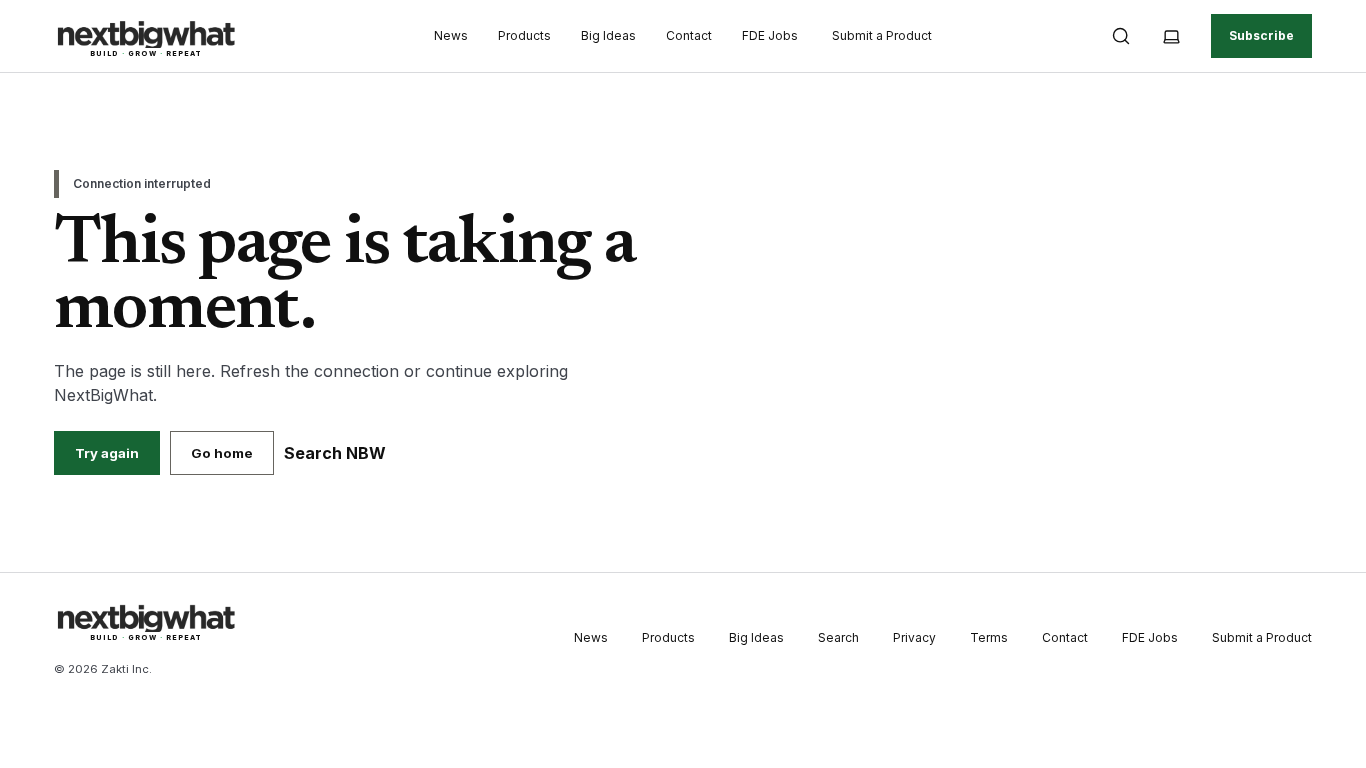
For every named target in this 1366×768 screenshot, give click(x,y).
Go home (222, 453)
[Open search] (1121, 36)
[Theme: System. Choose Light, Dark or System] (1171, 36)
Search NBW (335, 453)
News (451, 35)
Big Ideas (608, 35)
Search (838, 637)
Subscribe (1261, 35)
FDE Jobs (770, 35)
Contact (689, 35)
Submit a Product (882, 35)
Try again (107, 453)
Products (524, 35)
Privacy (914, 637)
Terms (989, 637)
